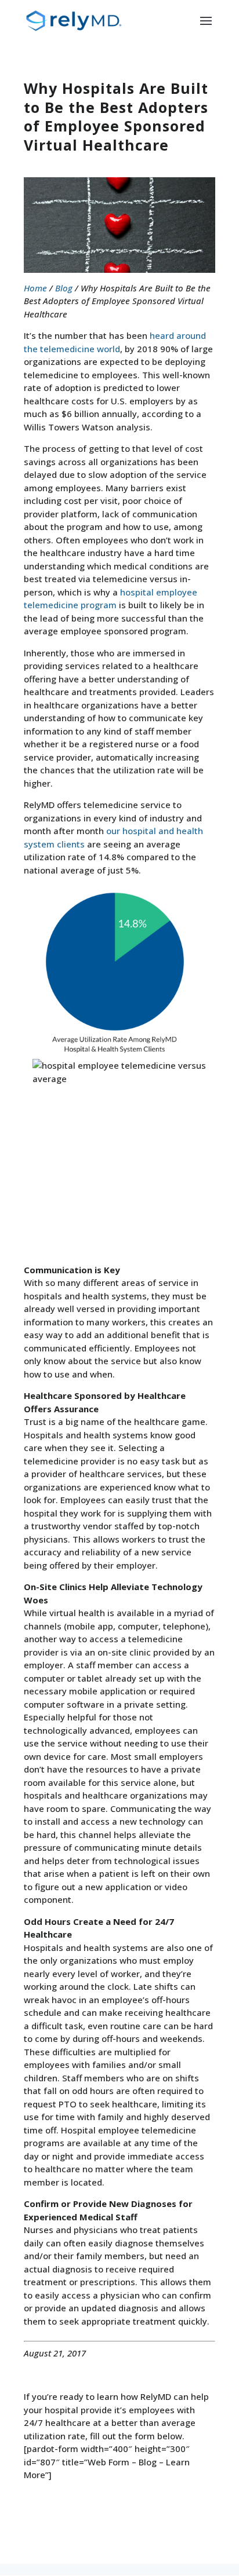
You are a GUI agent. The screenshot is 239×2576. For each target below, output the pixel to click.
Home (35, 288)
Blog (64, 288)
